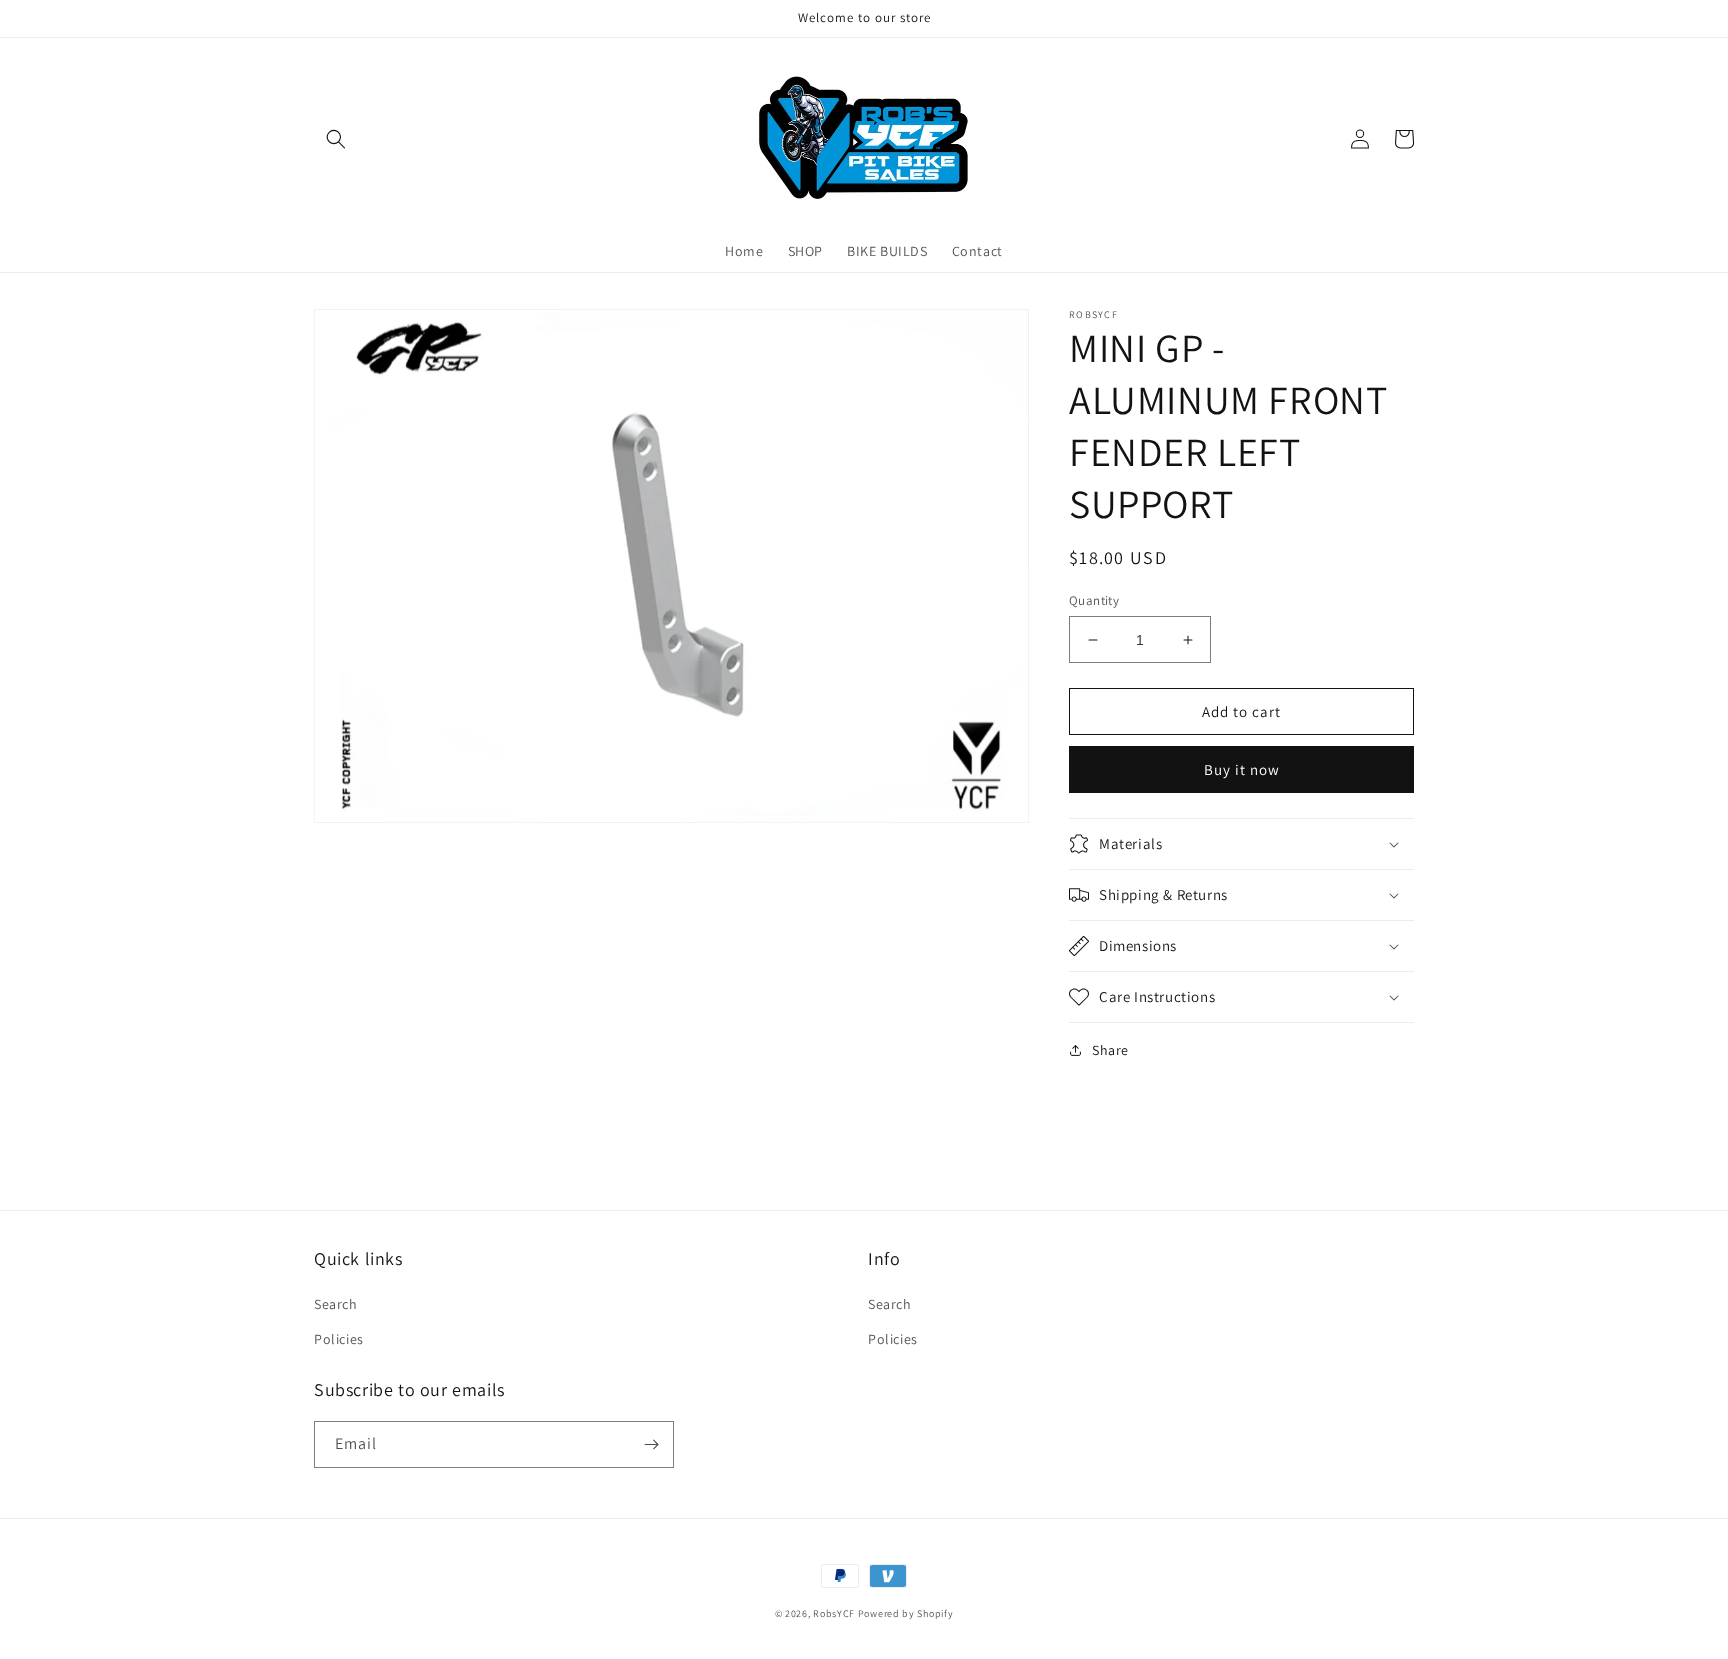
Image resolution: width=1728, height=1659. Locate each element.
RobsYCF (834, 1613)
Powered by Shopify (906, 1613)
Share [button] (1110, 1050)
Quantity (1094, 600)
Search (336, 1304)
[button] (336, 139)
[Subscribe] (651, 1444)
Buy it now (1242, 769)
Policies (339, 1339)
